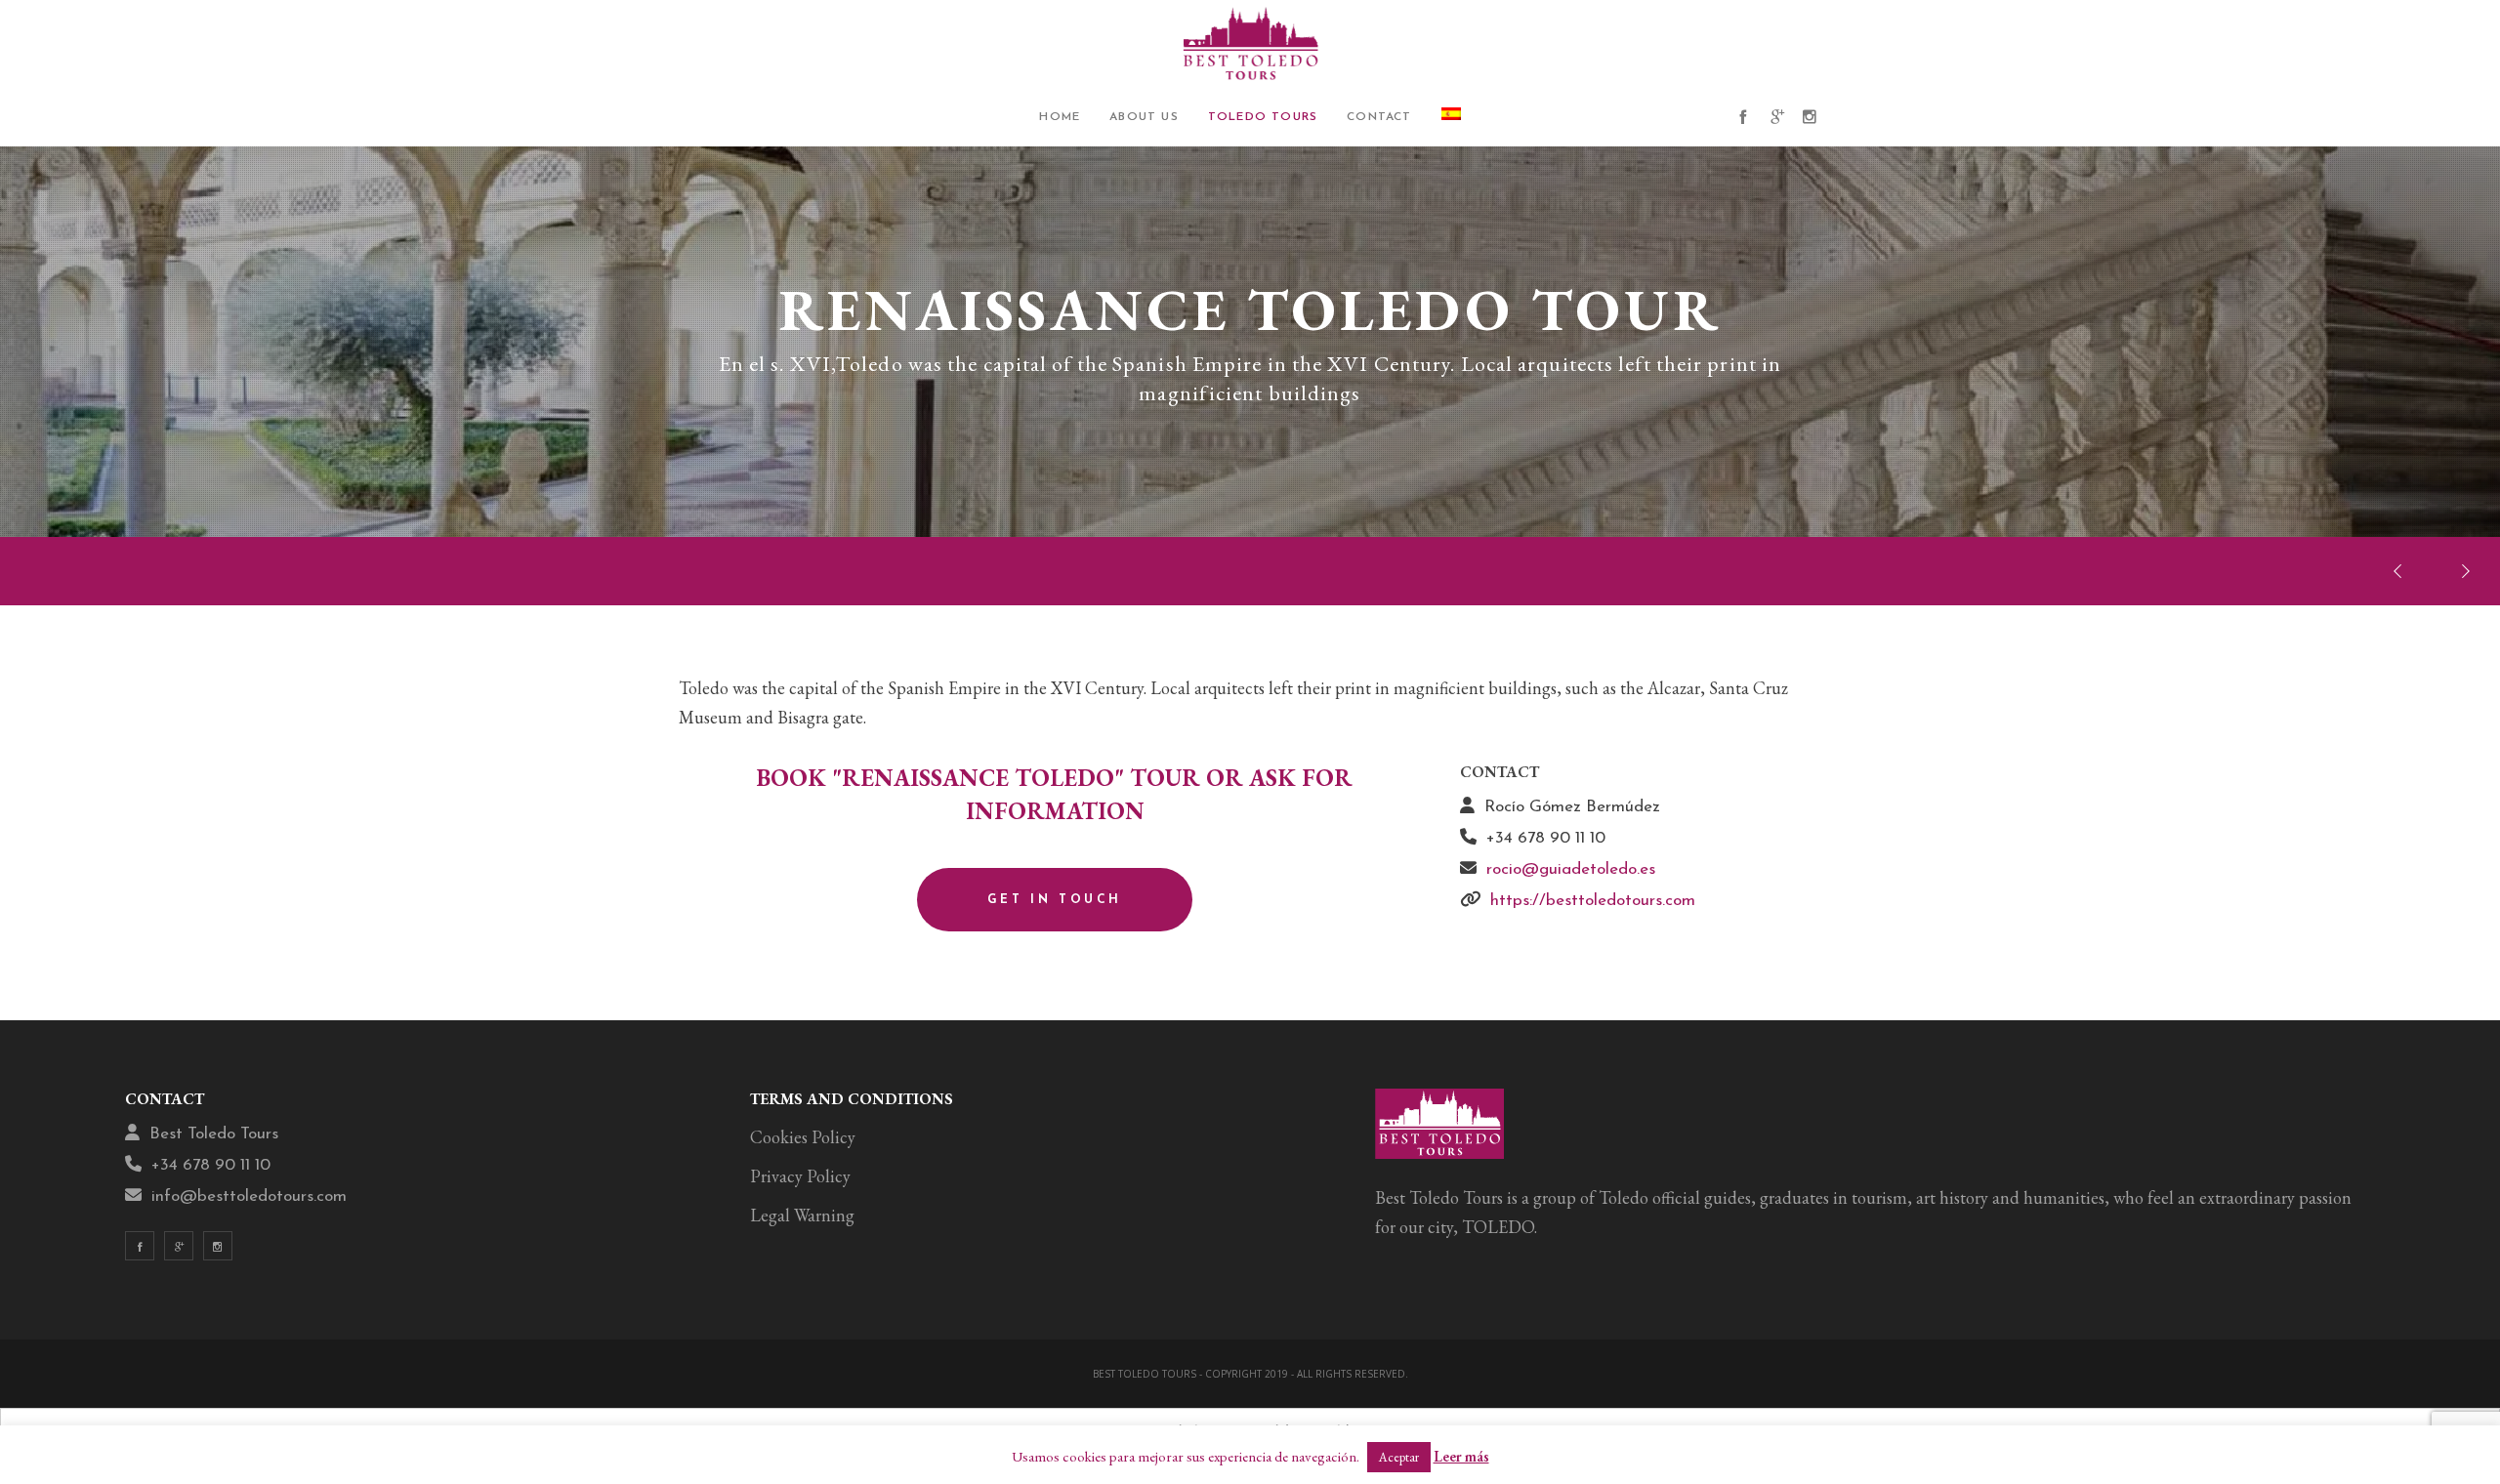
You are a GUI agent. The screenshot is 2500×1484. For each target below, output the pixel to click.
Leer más (1461, 1456)
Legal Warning (802, 1215)
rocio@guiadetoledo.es (1571, 869)
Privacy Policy (800, 1176)
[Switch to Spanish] (1451, 117)
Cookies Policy (803, 1137)
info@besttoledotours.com (249, 1196)
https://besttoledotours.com (1593, 901)
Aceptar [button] (1399, 1457)
